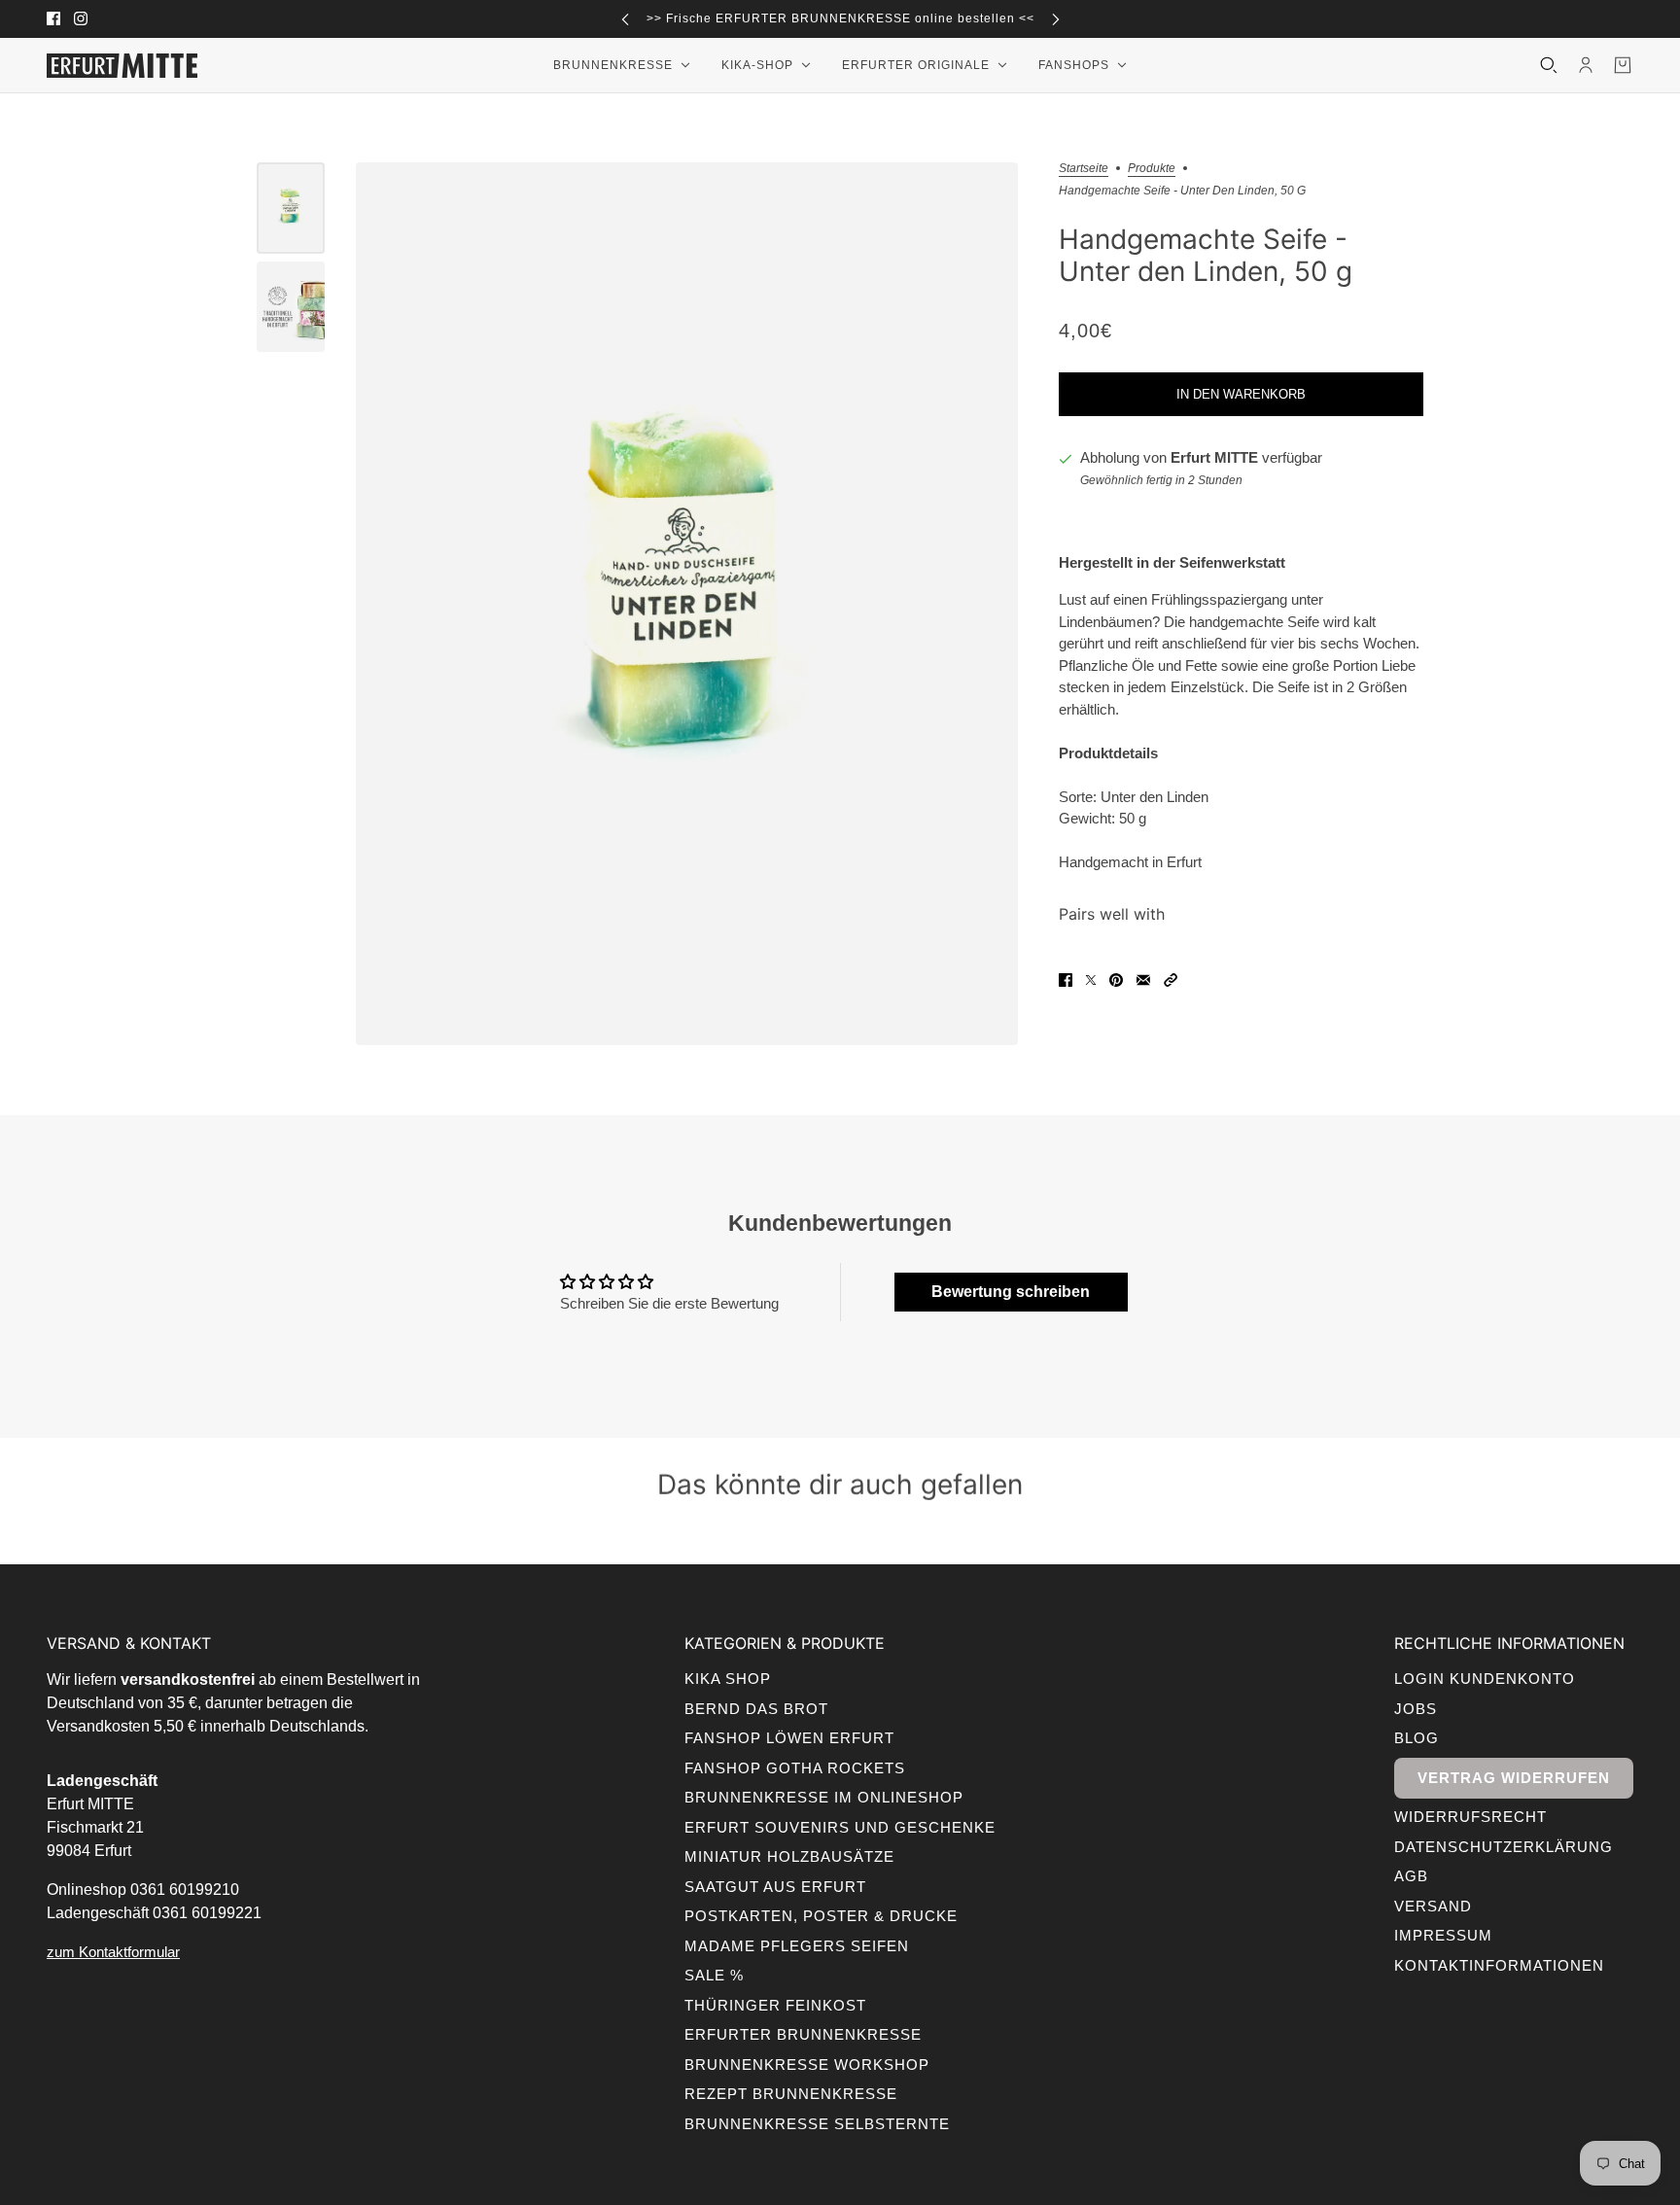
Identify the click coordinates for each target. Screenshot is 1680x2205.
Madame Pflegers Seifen (797, 1946)
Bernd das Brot (756, 1709)
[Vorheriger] (625, 19)
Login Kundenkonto (1485, 1679)
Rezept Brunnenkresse (791, 2094)
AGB (1411, 1876)
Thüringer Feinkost (775, 2005)
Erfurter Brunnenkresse (803, 2034)
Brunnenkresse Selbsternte (817, 2124)
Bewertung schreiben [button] (1011, 1292)
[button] (1171, 980)
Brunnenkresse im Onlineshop (824, 1797)
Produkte (1152, 169)
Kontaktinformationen (1499, 1965)
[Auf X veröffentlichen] (1091, 980)
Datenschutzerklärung (1504, 1847)
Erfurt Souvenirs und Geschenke (840, 1827)
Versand (1433, 1906)
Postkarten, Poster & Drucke (821, 1916)
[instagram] (81, 18)
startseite (1084, 169)
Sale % (714, 1975)
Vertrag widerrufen (1514, 1778)
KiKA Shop (728, 1679)
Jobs (1416, 1709)
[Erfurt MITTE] (122, 66)
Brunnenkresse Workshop (807, 2065)
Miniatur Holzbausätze (789, 1856)
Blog (1417, 1738)
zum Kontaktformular (113, 1952)
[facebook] (53, 18)
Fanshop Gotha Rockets (795, 1768)
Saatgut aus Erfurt (775, 1887)
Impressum (1443, 1935)
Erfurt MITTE (1214, 458)
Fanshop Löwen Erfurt (789, 1738)
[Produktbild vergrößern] (687, 604)
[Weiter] (1056, 19)
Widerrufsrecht (1470, 1817)
